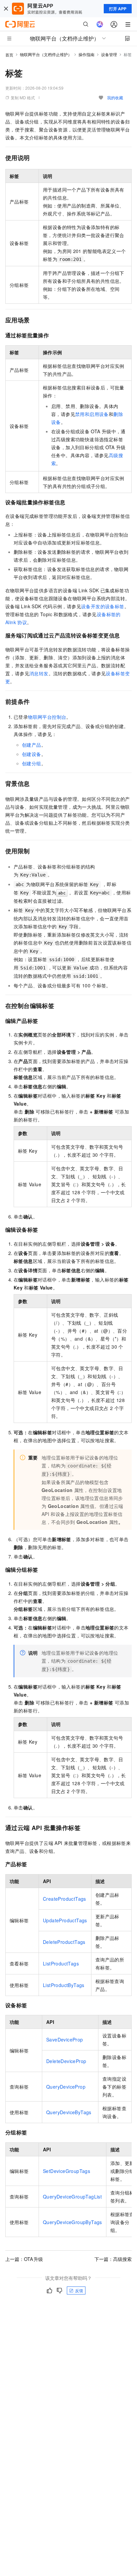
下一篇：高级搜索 (113, 2259)
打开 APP (118, 9)
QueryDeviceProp (66, 2087)
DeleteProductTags (64, 1942)
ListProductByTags (64, 1985)
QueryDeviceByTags (69, 2112)
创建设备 (32, 754)
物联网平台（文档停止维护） (46, 54)
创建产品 (32, 745)
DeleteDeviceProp (66, 2061)
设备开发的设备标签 (103, 606)
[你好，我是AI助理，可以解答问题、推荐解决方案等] (100, 24)
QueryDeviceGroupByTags (72, 2222)
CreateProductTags (65, 1899)
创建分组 (32, 763)
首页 (9, 55)
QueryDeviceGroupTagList (72, 2197)
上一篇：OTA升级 (24, 2259)
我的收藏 (115, 97)
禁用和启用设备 (92, 414)
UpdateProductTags (65, 1920)
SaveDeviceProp (65, 2039)
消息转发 (39, 673)
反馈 (79, 2290)
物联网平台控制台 (47, 717)
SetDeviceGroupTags (67, 2171)
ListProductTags (61, 1963)
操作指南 (86, 54)
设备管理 (109, 54)
